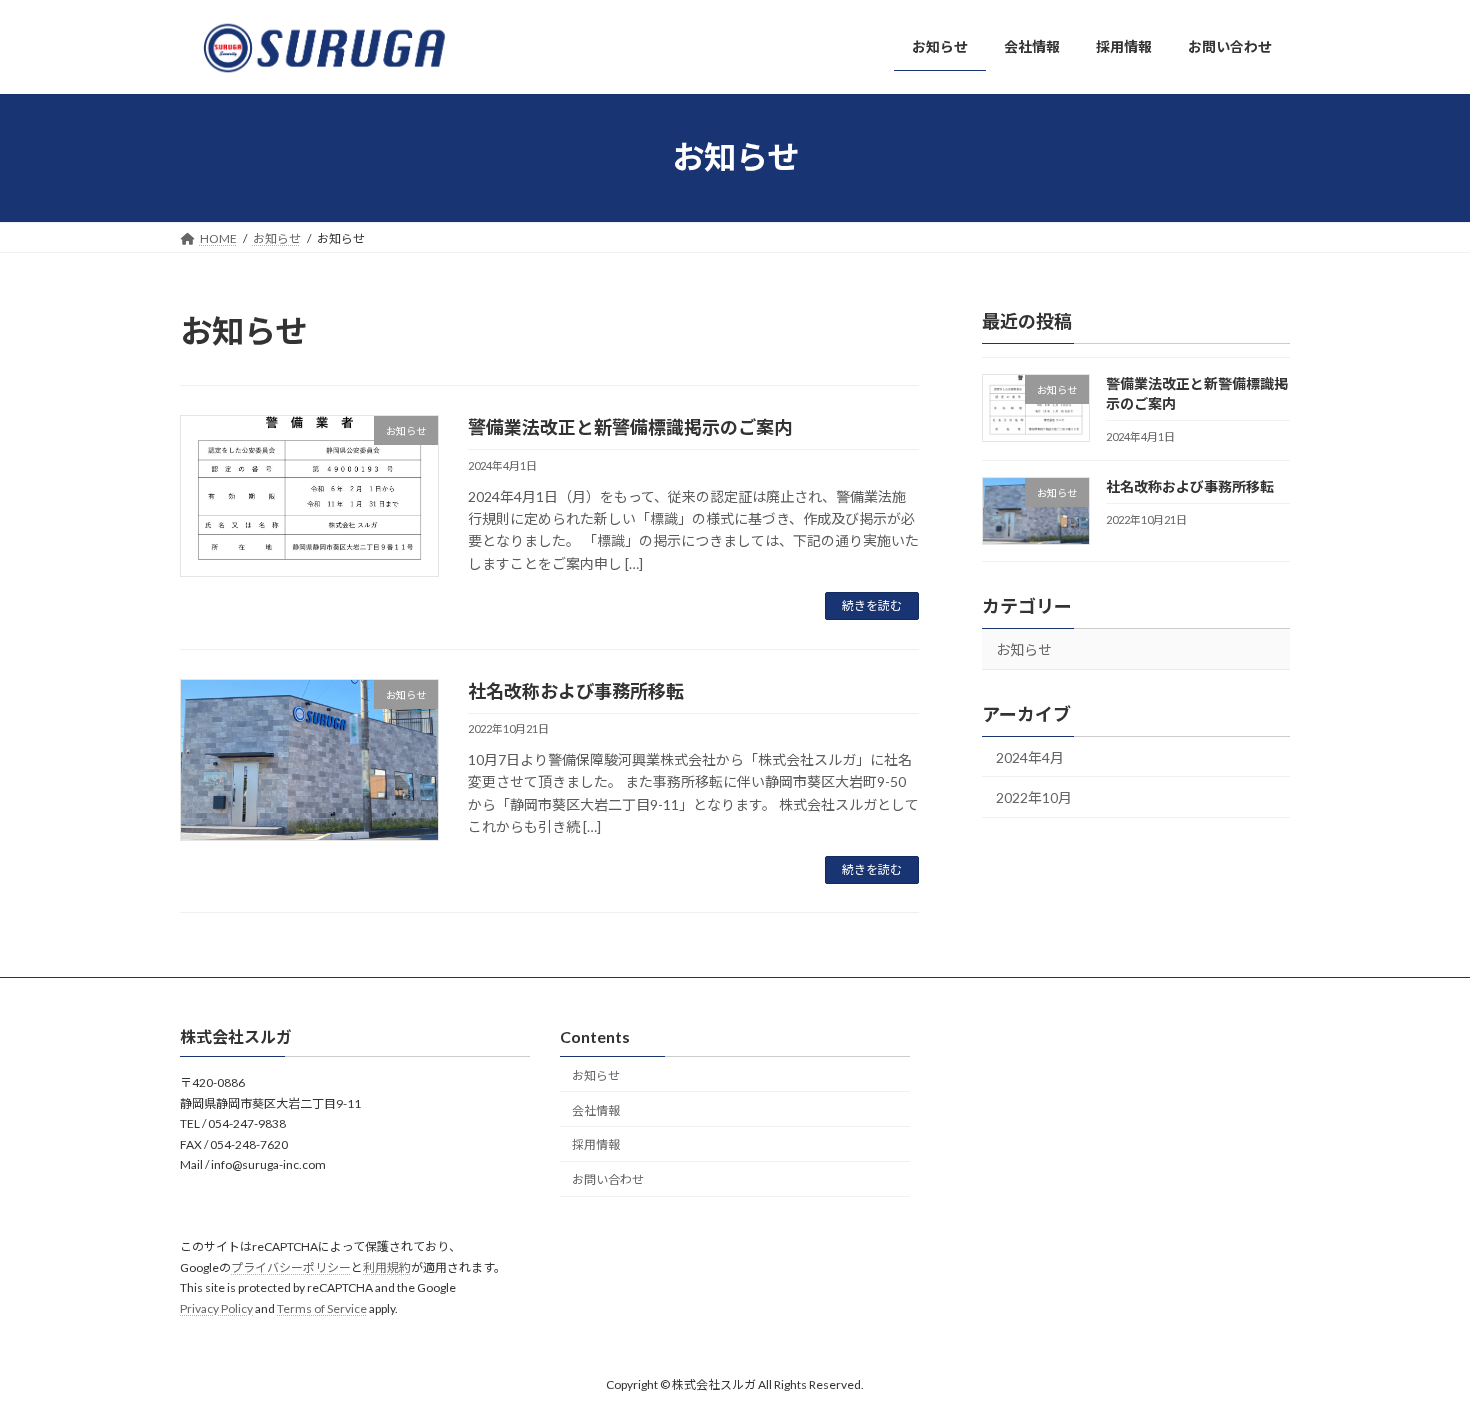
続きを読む (872, 605)
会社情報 (596, 1110)
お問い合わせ (608, 1180)
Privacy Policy (216, 1308)
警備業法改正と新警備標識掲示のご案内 (630, 427)
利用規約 (387, 1267)
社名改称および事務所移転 (576, 691)
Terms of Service (322, 1308)
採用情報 (596, 1145)
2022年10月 (1034, 797)
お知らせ (1024, 648)
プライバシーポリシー (291, 1267)
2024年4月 (1030, 756)
